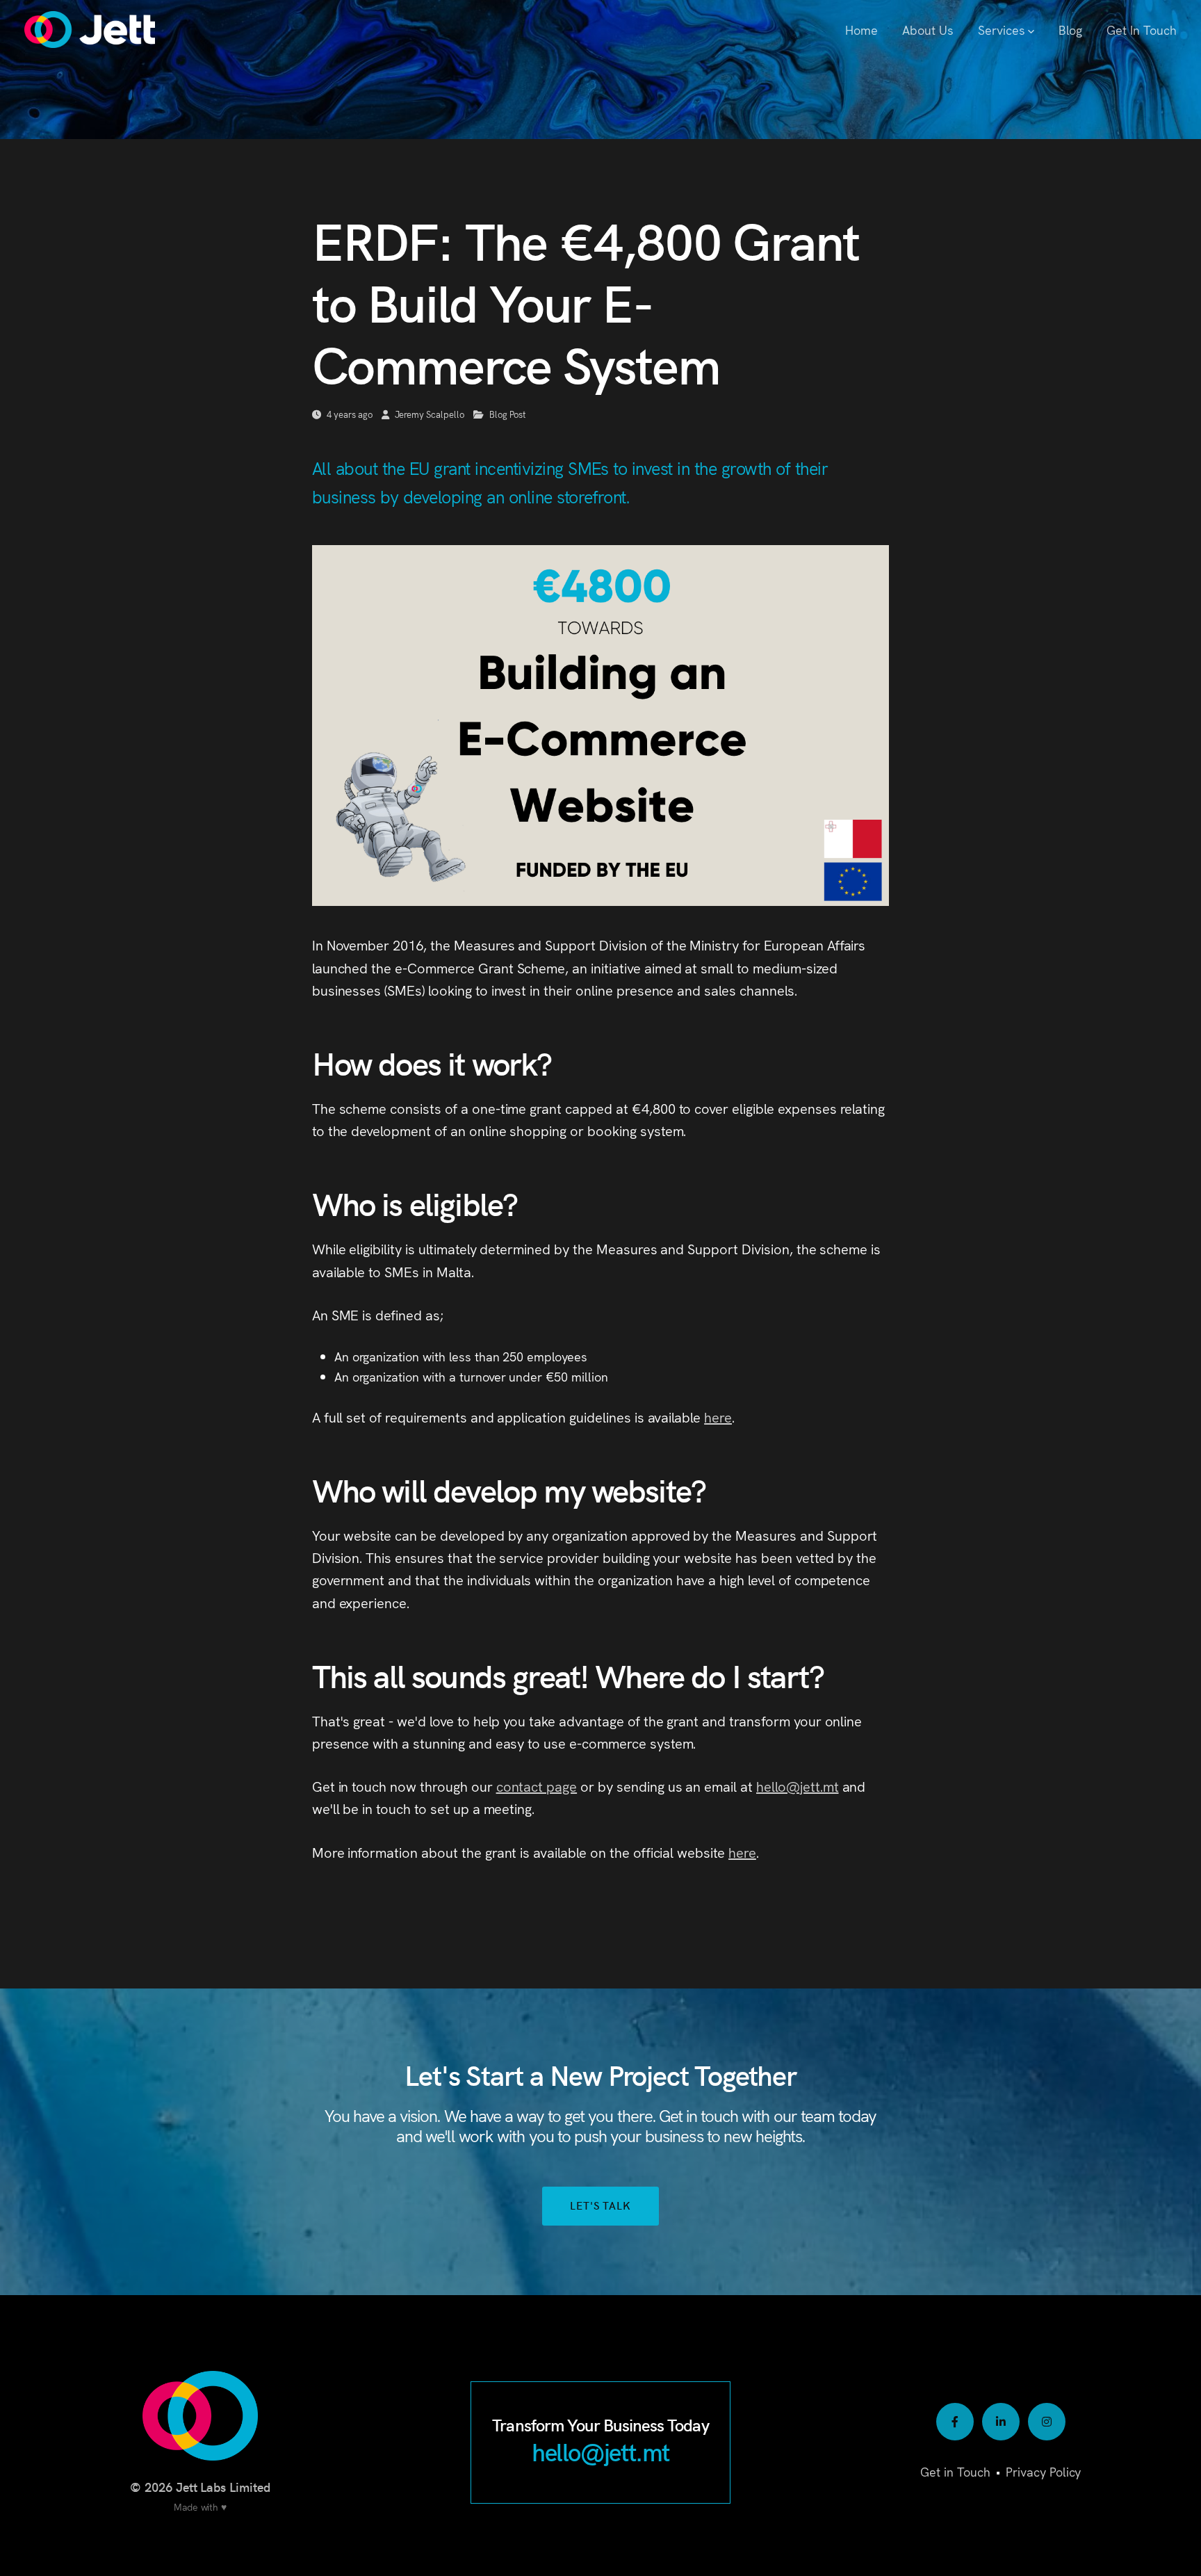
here (718, 1417)
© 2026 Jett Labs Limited (200, 2487)
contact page (537, 1786)
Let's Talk (601, 2205)
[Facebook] (955, 2422)
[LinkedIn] (1001, 2422)
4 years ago (350, 414)
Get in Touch (955, 2471)
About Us (928, 30)
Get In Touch (1142, 30)
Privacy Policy (1043, 2471)
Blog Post (507, 414)
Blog (1070, 30)
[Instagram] (1047, 2422)
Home (861, 30)
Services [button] (1002, 30)
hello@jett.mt (798, 1786)
